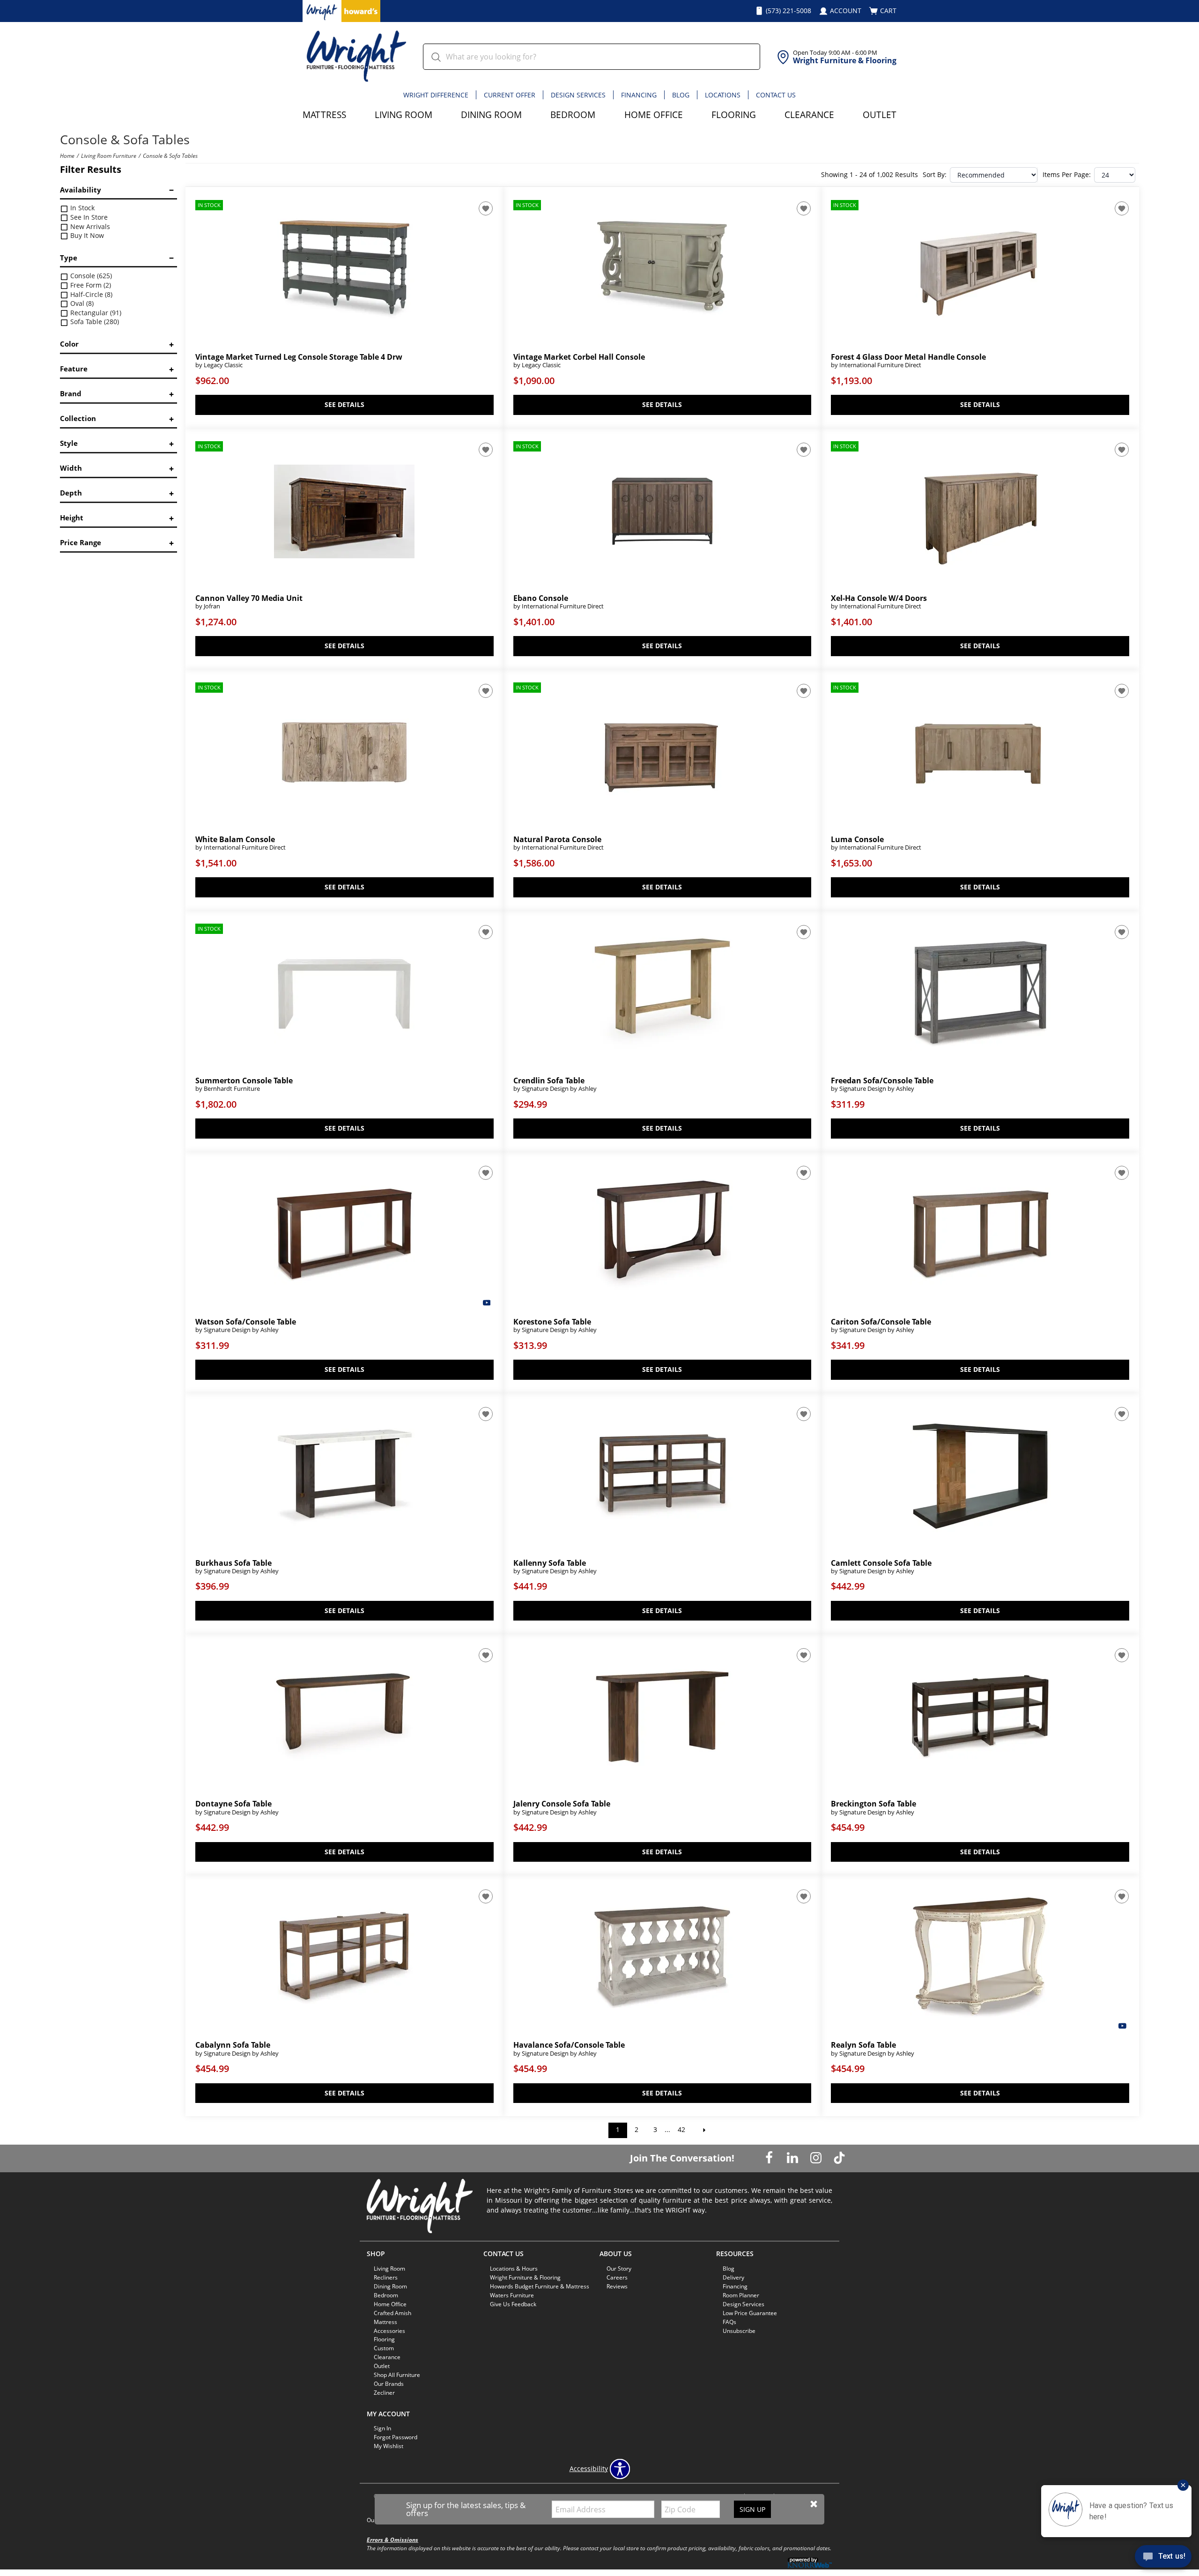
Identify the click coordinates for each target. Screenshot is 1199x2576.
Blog (681, 95)
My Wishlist (389, 2446)
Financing (639, 95)
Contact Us (776, 95)
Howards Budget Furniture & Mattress (540, 2286)
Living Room (403, 115)
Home (67, 155)
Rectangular (95, 313)
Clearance (809, 115)
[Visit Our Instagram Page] (817, 2158)
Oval (81, 303)
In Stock (81, 208)
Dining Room (491, 115)
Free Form (90, 285)
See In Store (88, 217)
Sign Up (752, 2509)
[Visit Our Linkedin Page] (793, 2158)
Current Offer (510, 95)
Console (90, 276)
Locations (723, 95)
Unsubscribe (739, 2330)
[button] (814, 2504)
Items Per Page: (1067, 175)
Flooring (734, 115)
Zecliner (384, 2393)
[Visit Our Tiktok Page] (839, 2158)
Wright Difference (436, 95)
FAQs (729, 2321)
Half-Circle (90, 294)
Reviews (617, 2286)
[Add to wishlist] (486, 208)
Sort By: (935, 175)
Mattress (324, 115)
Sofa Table (94, 322)
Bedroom (573, 115)
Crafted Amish (392, 2313)
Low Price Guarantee (750, 2313)
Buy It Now (86, 235)
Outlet (880, 115)
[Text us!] (1163, 2558)
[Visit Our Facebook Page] (770, 2158)
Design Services (578, 95)
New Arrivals (89, 226)
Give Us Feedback (513, 2304)
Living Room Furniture (109, 155)
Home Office (654, 115)
